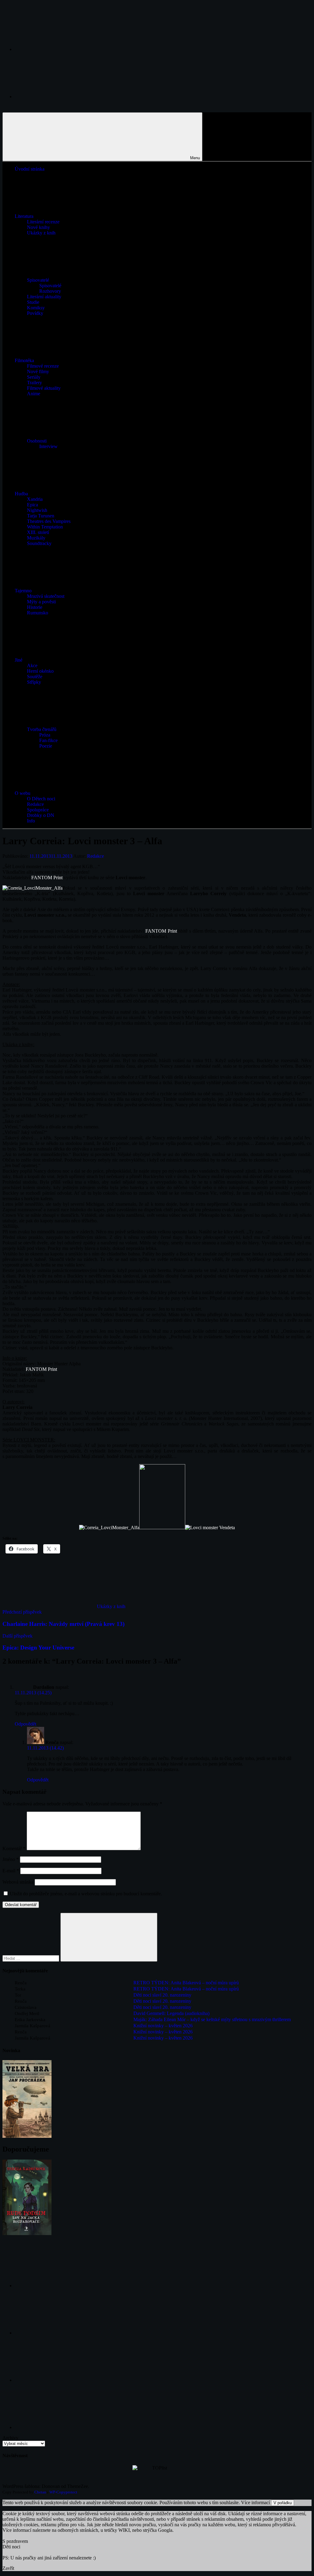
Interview (48, 446)
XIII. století (38, 532)
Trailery (34, 383)
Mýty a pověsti (41, 602)
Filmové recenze (43, 366)
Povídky (35, 313)
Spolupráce (38, 810)
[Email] (61, 2427)
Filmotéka (24, 360)
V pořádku (283, 2503)
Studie (33, 302)
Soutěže (35, 677)
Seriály (34, 377)
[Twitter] (61, 2380)
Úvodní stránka (30, 169)
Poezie (46, 746)
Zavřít (8, 2568)
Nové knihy (38, 227)
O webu (23, 793)
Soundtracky (39, 543)
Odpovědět (25, 1724)
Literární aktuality (44, 297)
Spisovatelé (38, 280)
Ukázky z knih (41, 233)
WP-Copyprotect (63, 2492)
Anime (34, 394)
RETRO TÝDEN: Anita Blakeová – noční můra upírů (186, 1983)
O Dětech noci (41, 799)
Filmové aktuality (44, 388)
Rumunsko (38, 613)
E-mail (11, 1871)
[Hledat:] (31, 1958)
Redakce (35, 804)
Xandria (35, 499)
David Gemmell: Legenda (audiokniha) (171, 2013)
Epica (33, 505)
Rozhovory (50, 291)
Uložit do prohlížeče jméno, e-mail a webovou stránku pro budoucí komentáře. (86, 1894)
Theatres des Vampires (49, 521)
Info (31, 821)
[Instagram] (61, 97)
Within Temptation (45, 527)
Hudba (21, 494)
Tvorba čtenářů (42, 729)
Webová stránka (18, 1882)
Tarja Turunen (41, 516)
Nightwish (37, 510)
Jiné (19, 660)
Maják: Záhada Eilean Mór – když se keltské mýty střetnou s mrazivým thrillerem (212, 2019)
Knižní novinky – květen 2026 (163, 2026)
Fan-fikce (48, 740)
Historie (35, 607)
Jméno (11, 1859)
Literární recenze (43, 222)
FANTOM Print (47, 878)
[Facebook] (61, 49)
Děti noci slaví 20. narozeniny (162, 1995)
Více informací (255, 2503)
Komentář (14, 1849)
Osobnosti (37, 441)
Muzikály (36, 538)
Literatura (24, 216)
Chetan (40, 2492)
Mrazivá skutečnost (46, 596)
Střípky (34, 682)
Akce (32, 665)
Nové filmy (38, 371)
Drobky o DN (41, 815)
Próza (45, 735)
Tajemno (23, 591)
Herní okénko (40, 671)
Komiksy (36, 308)
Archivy (10, 2438)
